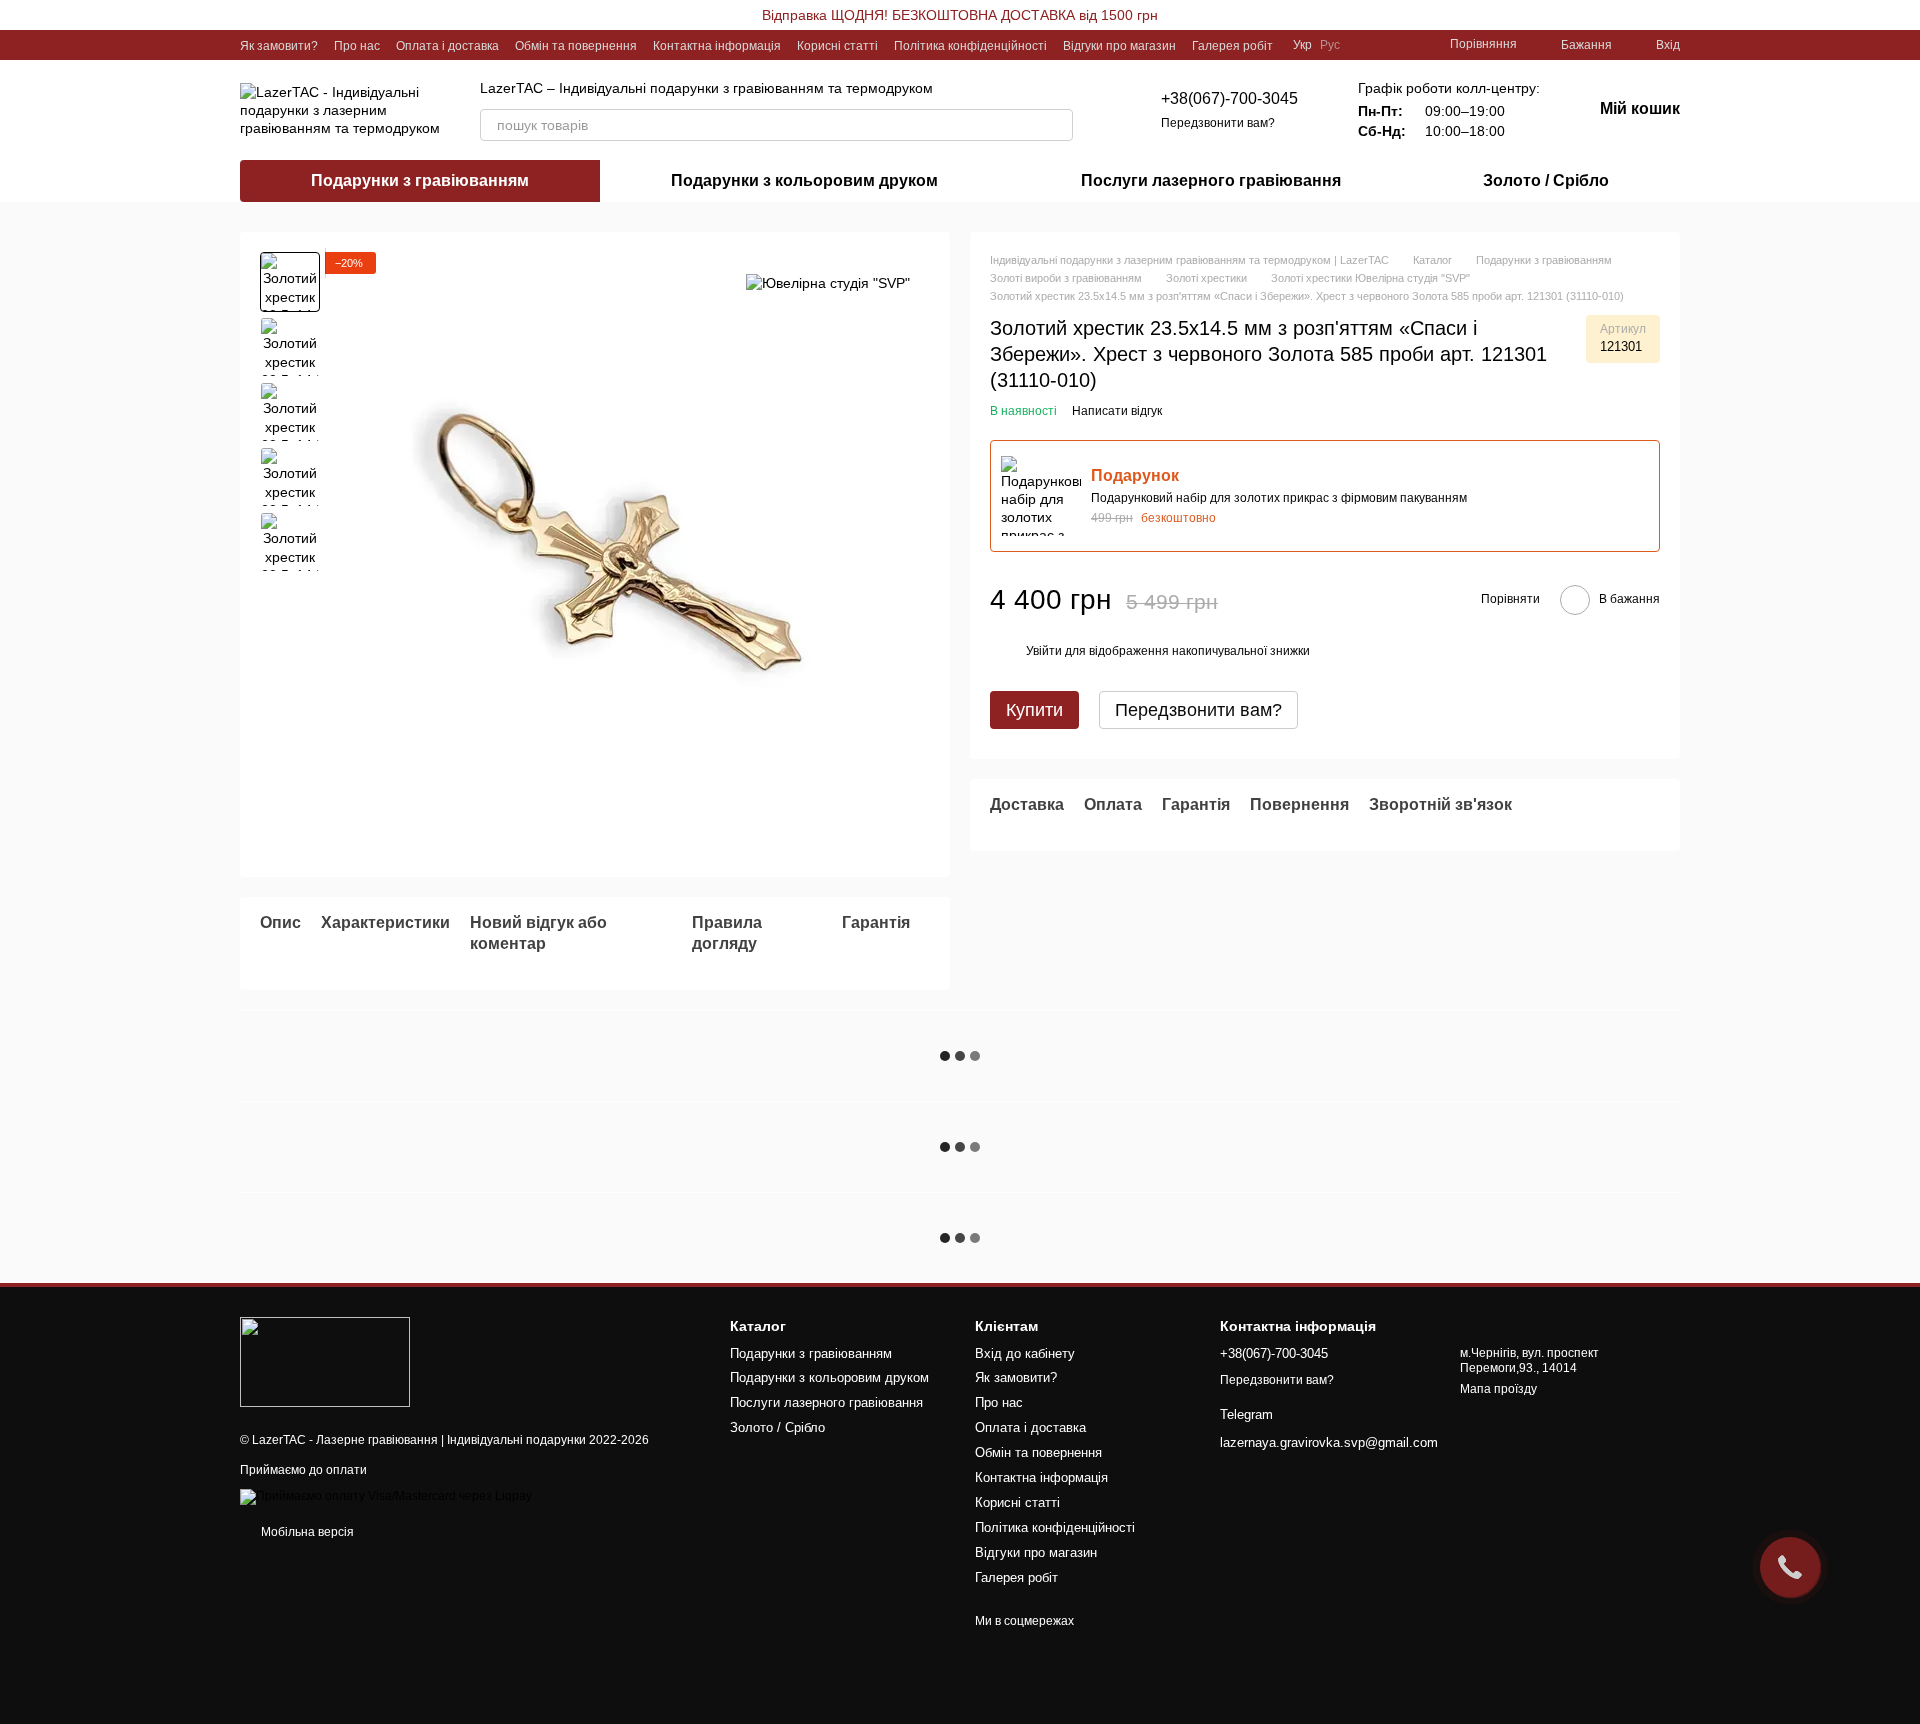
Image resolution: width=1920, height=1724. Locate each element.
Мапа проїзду (1498, 1389)
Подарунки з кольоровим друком (804, 180)
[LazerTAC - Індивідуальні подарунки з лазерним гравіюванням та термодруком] (325, 1361)
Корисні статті (837, 46)
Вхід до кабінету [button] (1025, 1353)
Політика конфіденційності (970, 46)
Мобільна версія (306, 1532)
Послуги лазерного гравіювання (1211, 180)
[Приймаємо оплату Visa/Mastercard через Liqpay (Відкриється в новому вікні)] (386, 1496)
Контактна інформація (717, 46)
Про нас (357, 46)
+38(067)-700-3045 (1229, 98)
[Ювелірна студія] (828, 281)
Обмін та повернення (576, 46)
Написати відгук (1117, 411)
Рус (1330, 45)
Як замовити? (279, 46)
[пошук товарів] (1057, 125)
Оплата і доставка (447, 46)
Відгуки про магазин (1119, 46)
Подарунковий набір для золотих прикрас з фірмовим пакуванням (1279, 498)
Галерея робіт (1232, 46)
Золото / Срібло (1546, 180)
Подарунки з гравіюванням (420, 180)
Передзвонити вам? (1218, 123)
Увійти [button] (1044, 651)
